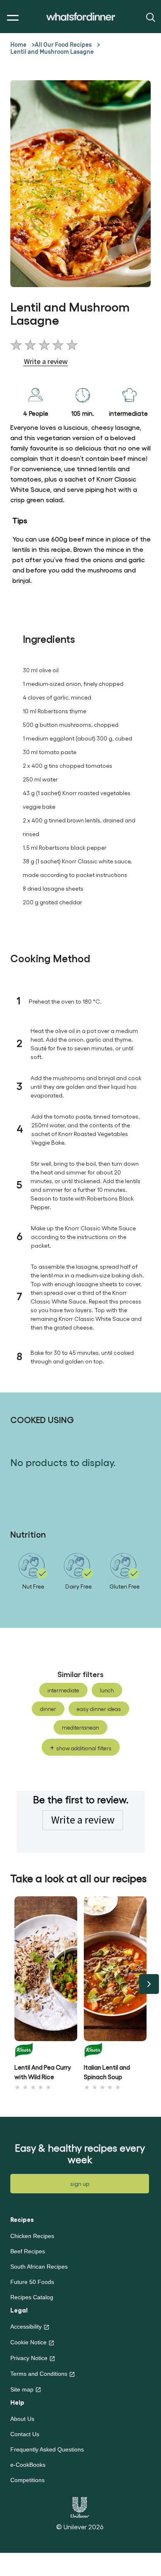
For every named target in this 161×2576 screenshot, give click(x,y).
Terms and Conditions (39, 2374)
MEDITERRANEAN (80, 1727)
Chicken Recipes (32, 2236)
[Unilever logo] (80, 2506)
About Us (22, 2419)
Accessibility (26, 2327)
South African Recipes (39, 2267)
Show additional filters (84, 1748)
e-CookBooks (28, 2465)
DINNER (48, 1709)
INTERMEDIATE (63, 1690)
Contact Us (25, 2434)
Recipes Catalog (32, 2297)
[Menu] (11, 18)
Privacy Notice (29, 2358)
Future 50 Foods (32, 2282)
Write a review (83, 1820)
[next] (149, 1984)
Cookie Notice (28, 2342)
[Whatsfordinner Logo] (81, 17)
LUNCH (107, 1690)
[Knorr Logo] (46, 2050)
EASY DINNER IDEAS (99, 1709)
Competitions (27, 2480)
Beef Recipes (28, 2251)
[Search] (150, 17)
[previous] (12, 1984)
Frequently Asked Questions (47, 2449)
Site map (22, 2389)
